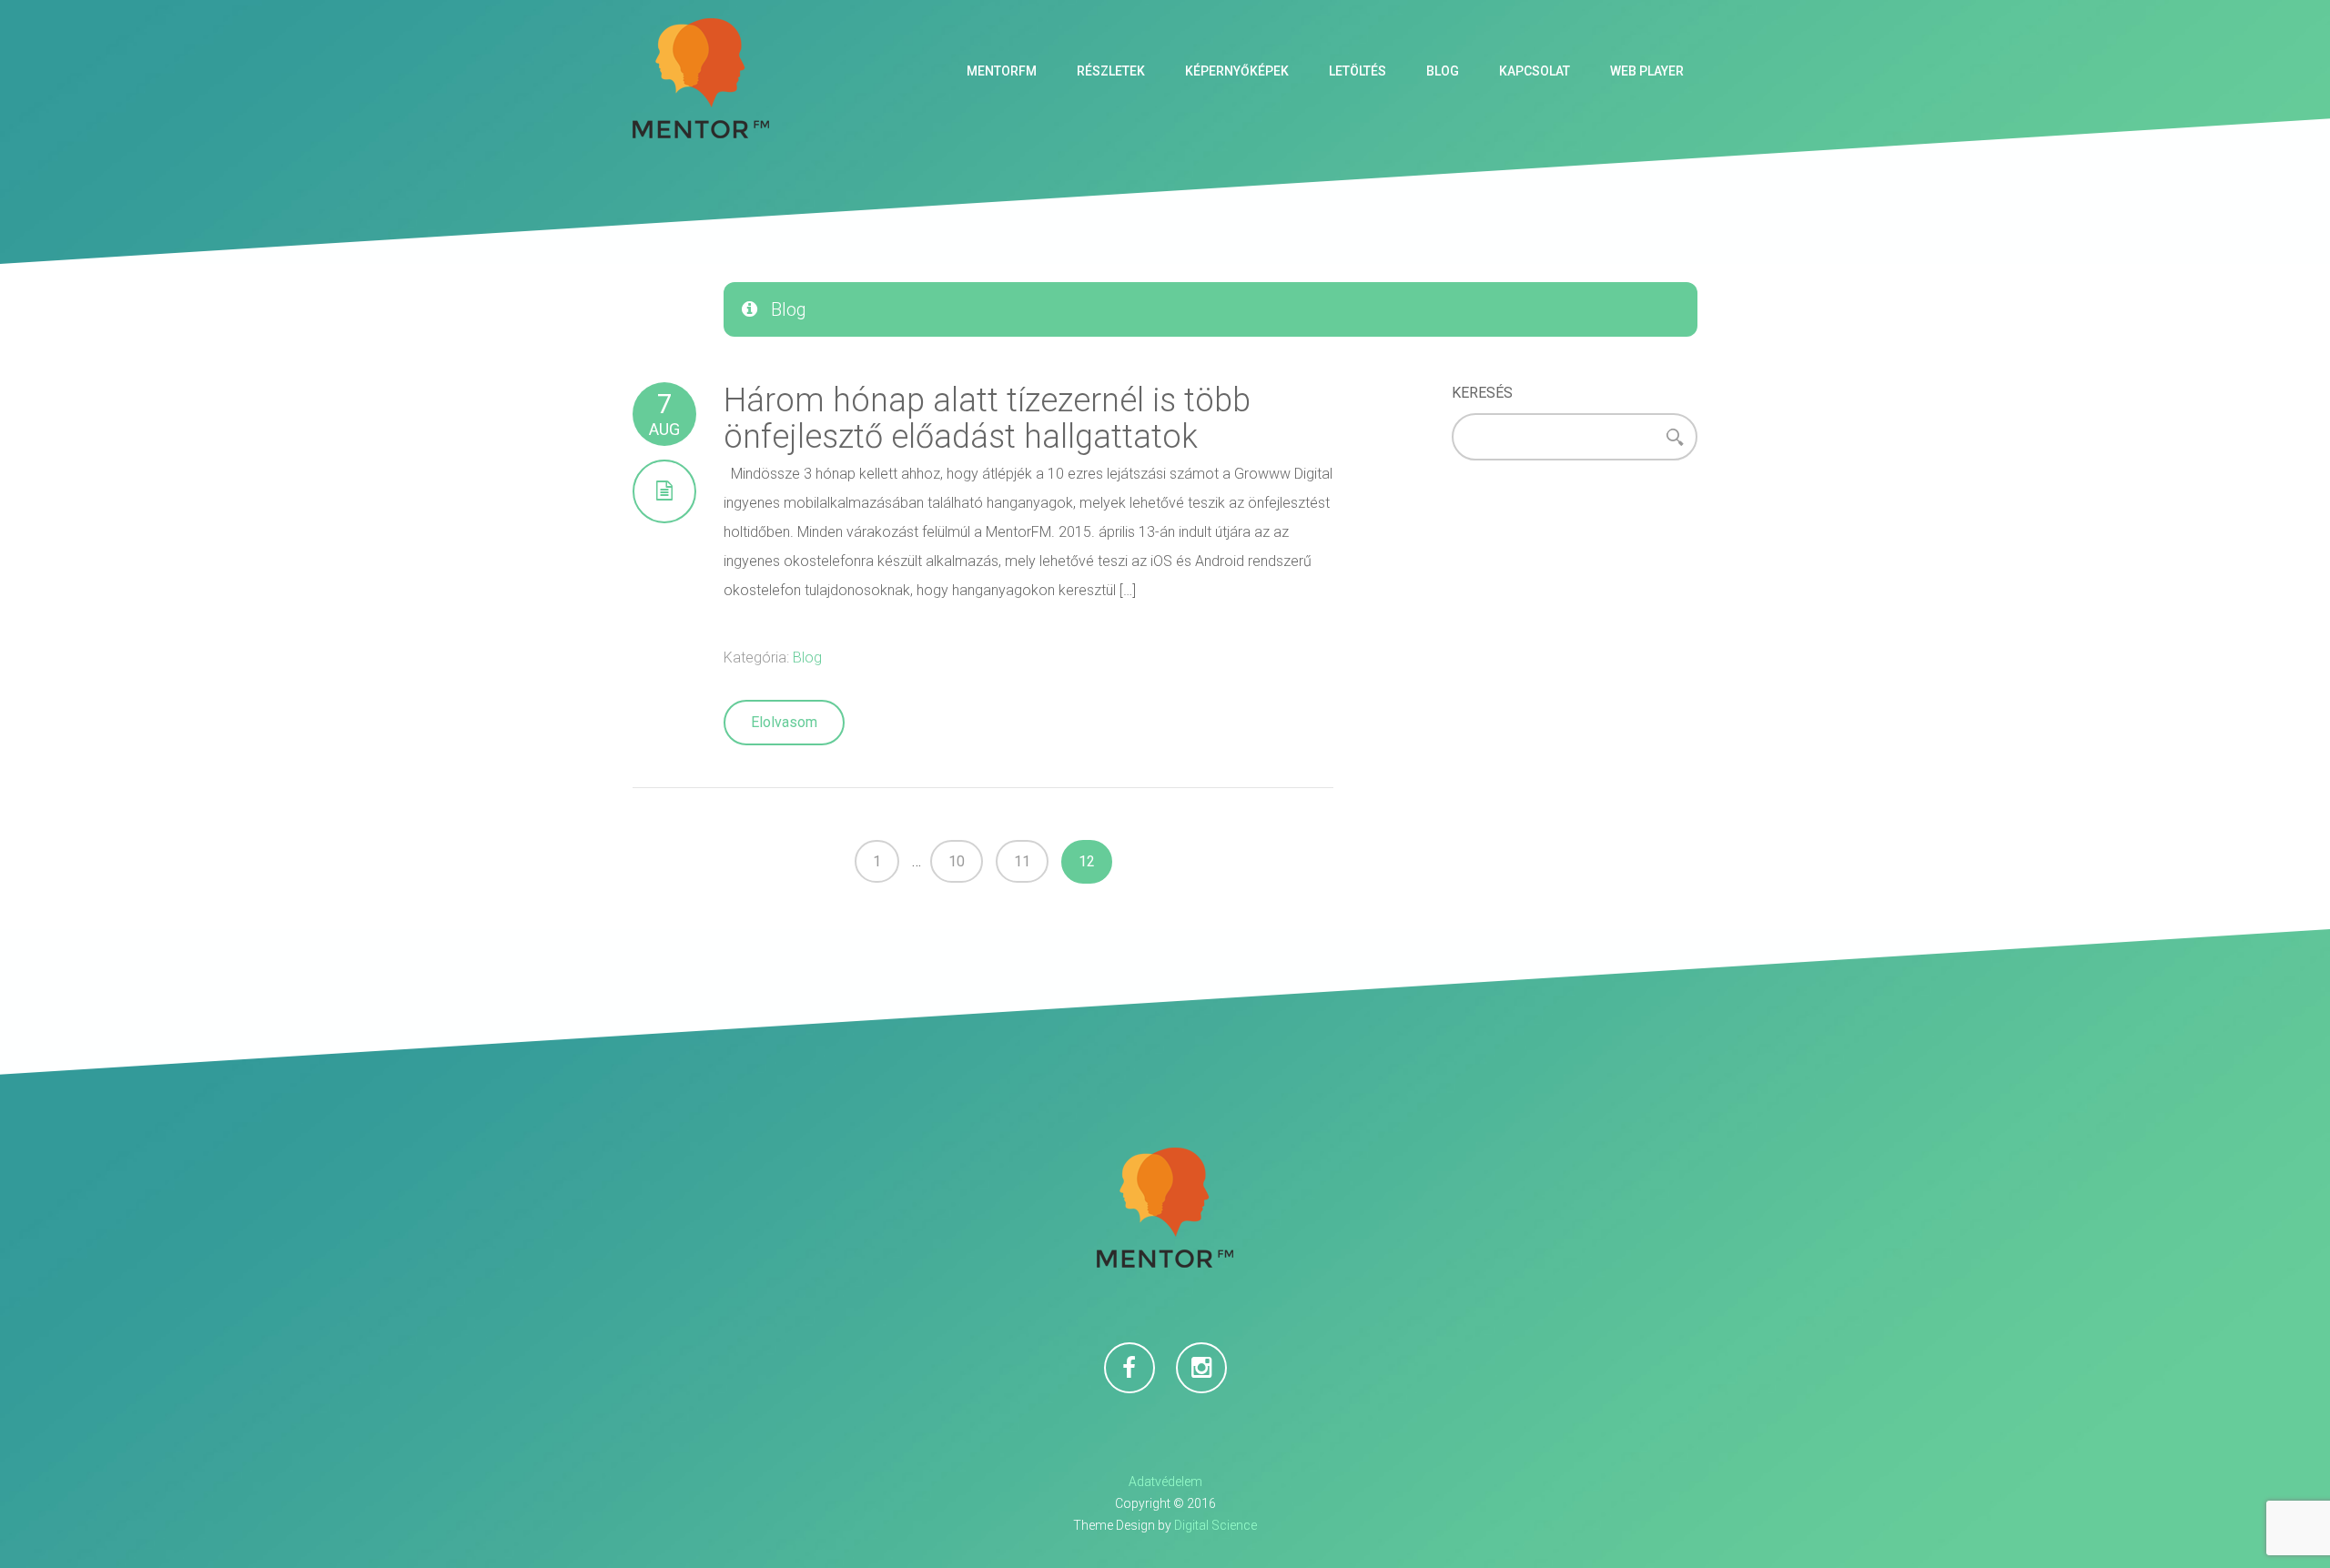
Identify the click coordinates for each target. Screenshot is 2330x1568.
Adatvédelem (1165, 1482)
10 (957, 861)
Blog (1443, 71)
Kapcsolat (1535, 71)
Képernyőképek (1237, 71)
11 (1022, 861)
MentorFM (1002, 71)
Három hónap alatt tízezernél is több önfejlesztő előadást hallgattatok (987, 419)
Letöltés (1357, 71)
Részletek (1111, 71)
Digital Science (1216, 1525)
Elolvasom (784, 722)
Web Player (1647, 71)
